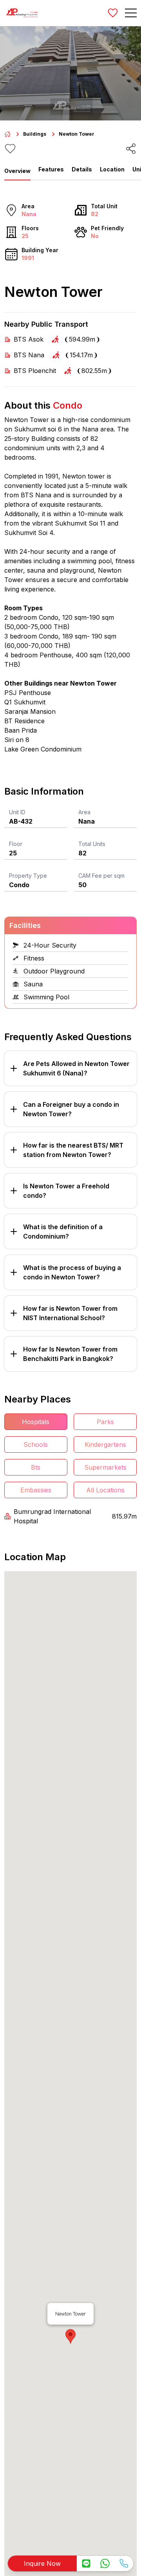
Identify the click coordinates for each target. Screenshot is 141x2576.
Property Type (28, 876)
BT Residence (24, 721)
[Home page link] (7, 134)
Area (84, 812)
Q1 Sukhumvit (25, 702)
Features (51, 169)
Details (82, 169)
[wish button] (113, 13)
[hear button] (10, 149)
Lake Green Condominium (43, 749)
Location (112, 169)
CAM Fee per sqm (101, 876)
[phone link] (124, 2563)
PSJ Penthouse (28, 693)
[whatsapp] (105, 2563)
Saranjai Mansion (30, 711)
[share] (131, 149)
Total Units (92, 844)
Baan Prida (21, 730)
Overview (17, 171)
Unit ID (17, 812)
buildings (35, 134)
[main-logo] (22, 13)
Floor (16, 844)
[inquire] (86, 2563)
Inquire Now (42, 2563)
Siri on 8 (17, 740)
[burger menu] (131, 13)
